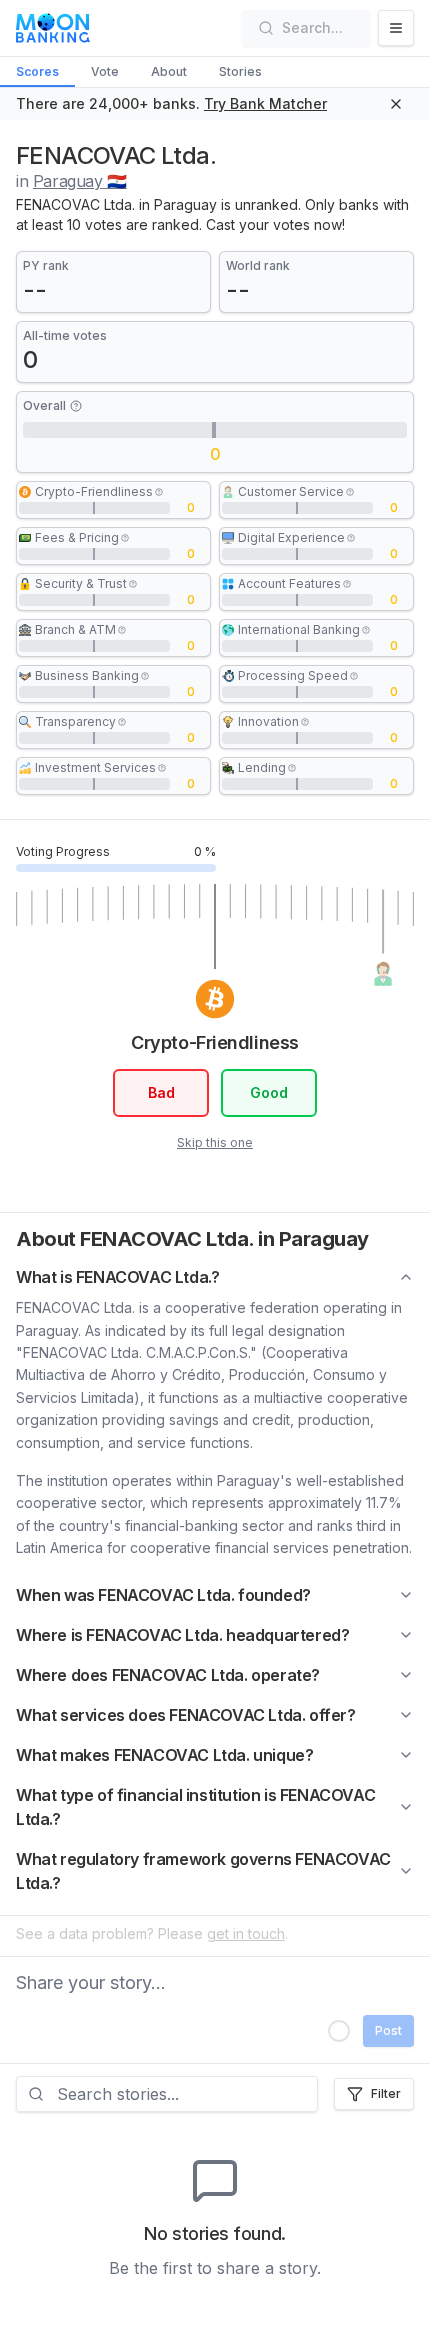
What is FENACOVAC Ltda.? (117, 1277)
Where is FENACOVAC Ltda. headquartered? (182, 1635)
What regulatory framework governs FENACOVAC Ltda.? (203, 1871)
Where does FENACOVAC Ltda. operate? (168, 1675)
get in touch (246, 1933)
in (71, 181)
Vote (105, 71)
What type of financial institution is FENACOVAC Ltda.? (195, 1807)
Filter (386, 2093)
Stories (240, 71)
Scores (37, 71)
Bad (161, 1092)
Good (269, 1092)
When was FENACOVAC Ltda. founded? (163, 1595)
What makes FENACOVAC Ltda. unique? (164, 1755)
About (169, 71)
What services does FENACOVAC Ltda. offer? (186, 1715)
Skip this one (215, 1142)
